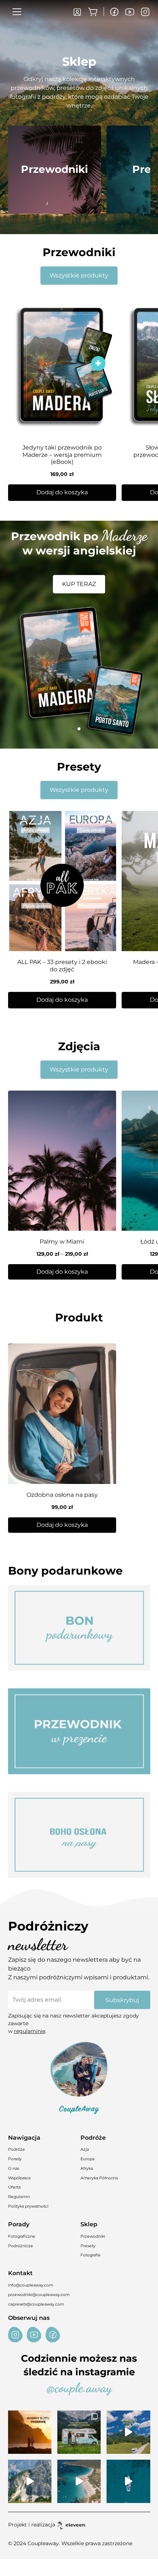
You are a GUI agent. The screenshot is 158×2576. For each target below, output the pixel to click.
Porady (15, 2159)
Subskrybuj (122, 2000)
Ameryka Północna (99, 2178)
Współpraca (19, 2178)
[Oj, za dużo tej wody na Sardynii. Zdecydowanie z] (128, 2481)
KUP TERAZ (79, 584)
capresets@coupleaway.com (36, 2304)
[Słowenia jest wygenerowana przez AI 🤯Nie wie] (30, 2481)
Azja (85, 2149)
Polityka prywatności (28, 2206)
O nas (14, 2169)
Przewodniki (93, 2236)
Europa (87, 2159)
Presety (88, 2246)
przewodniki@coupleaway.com (39, 2295)
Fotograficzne (22, 2236)
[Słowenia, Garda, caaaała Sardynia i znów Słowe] (79, 2432)
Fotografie (91, 2255)
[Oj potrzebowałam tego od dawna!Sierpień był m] (30, 2432)
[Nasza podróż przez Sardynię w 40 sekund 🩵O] (79, 2481)
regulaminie (30, 2031)
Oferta (14, 2187)
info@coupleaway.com (30, 2285)
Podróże (17, 2149)
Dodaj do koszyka (62, 1272)
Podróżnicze (21, 2246)
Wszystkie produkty (79, 275)
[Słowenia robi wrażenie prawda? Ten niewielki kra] (128, 2432)
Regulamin (19, 2197)
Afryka (87, 2169)
